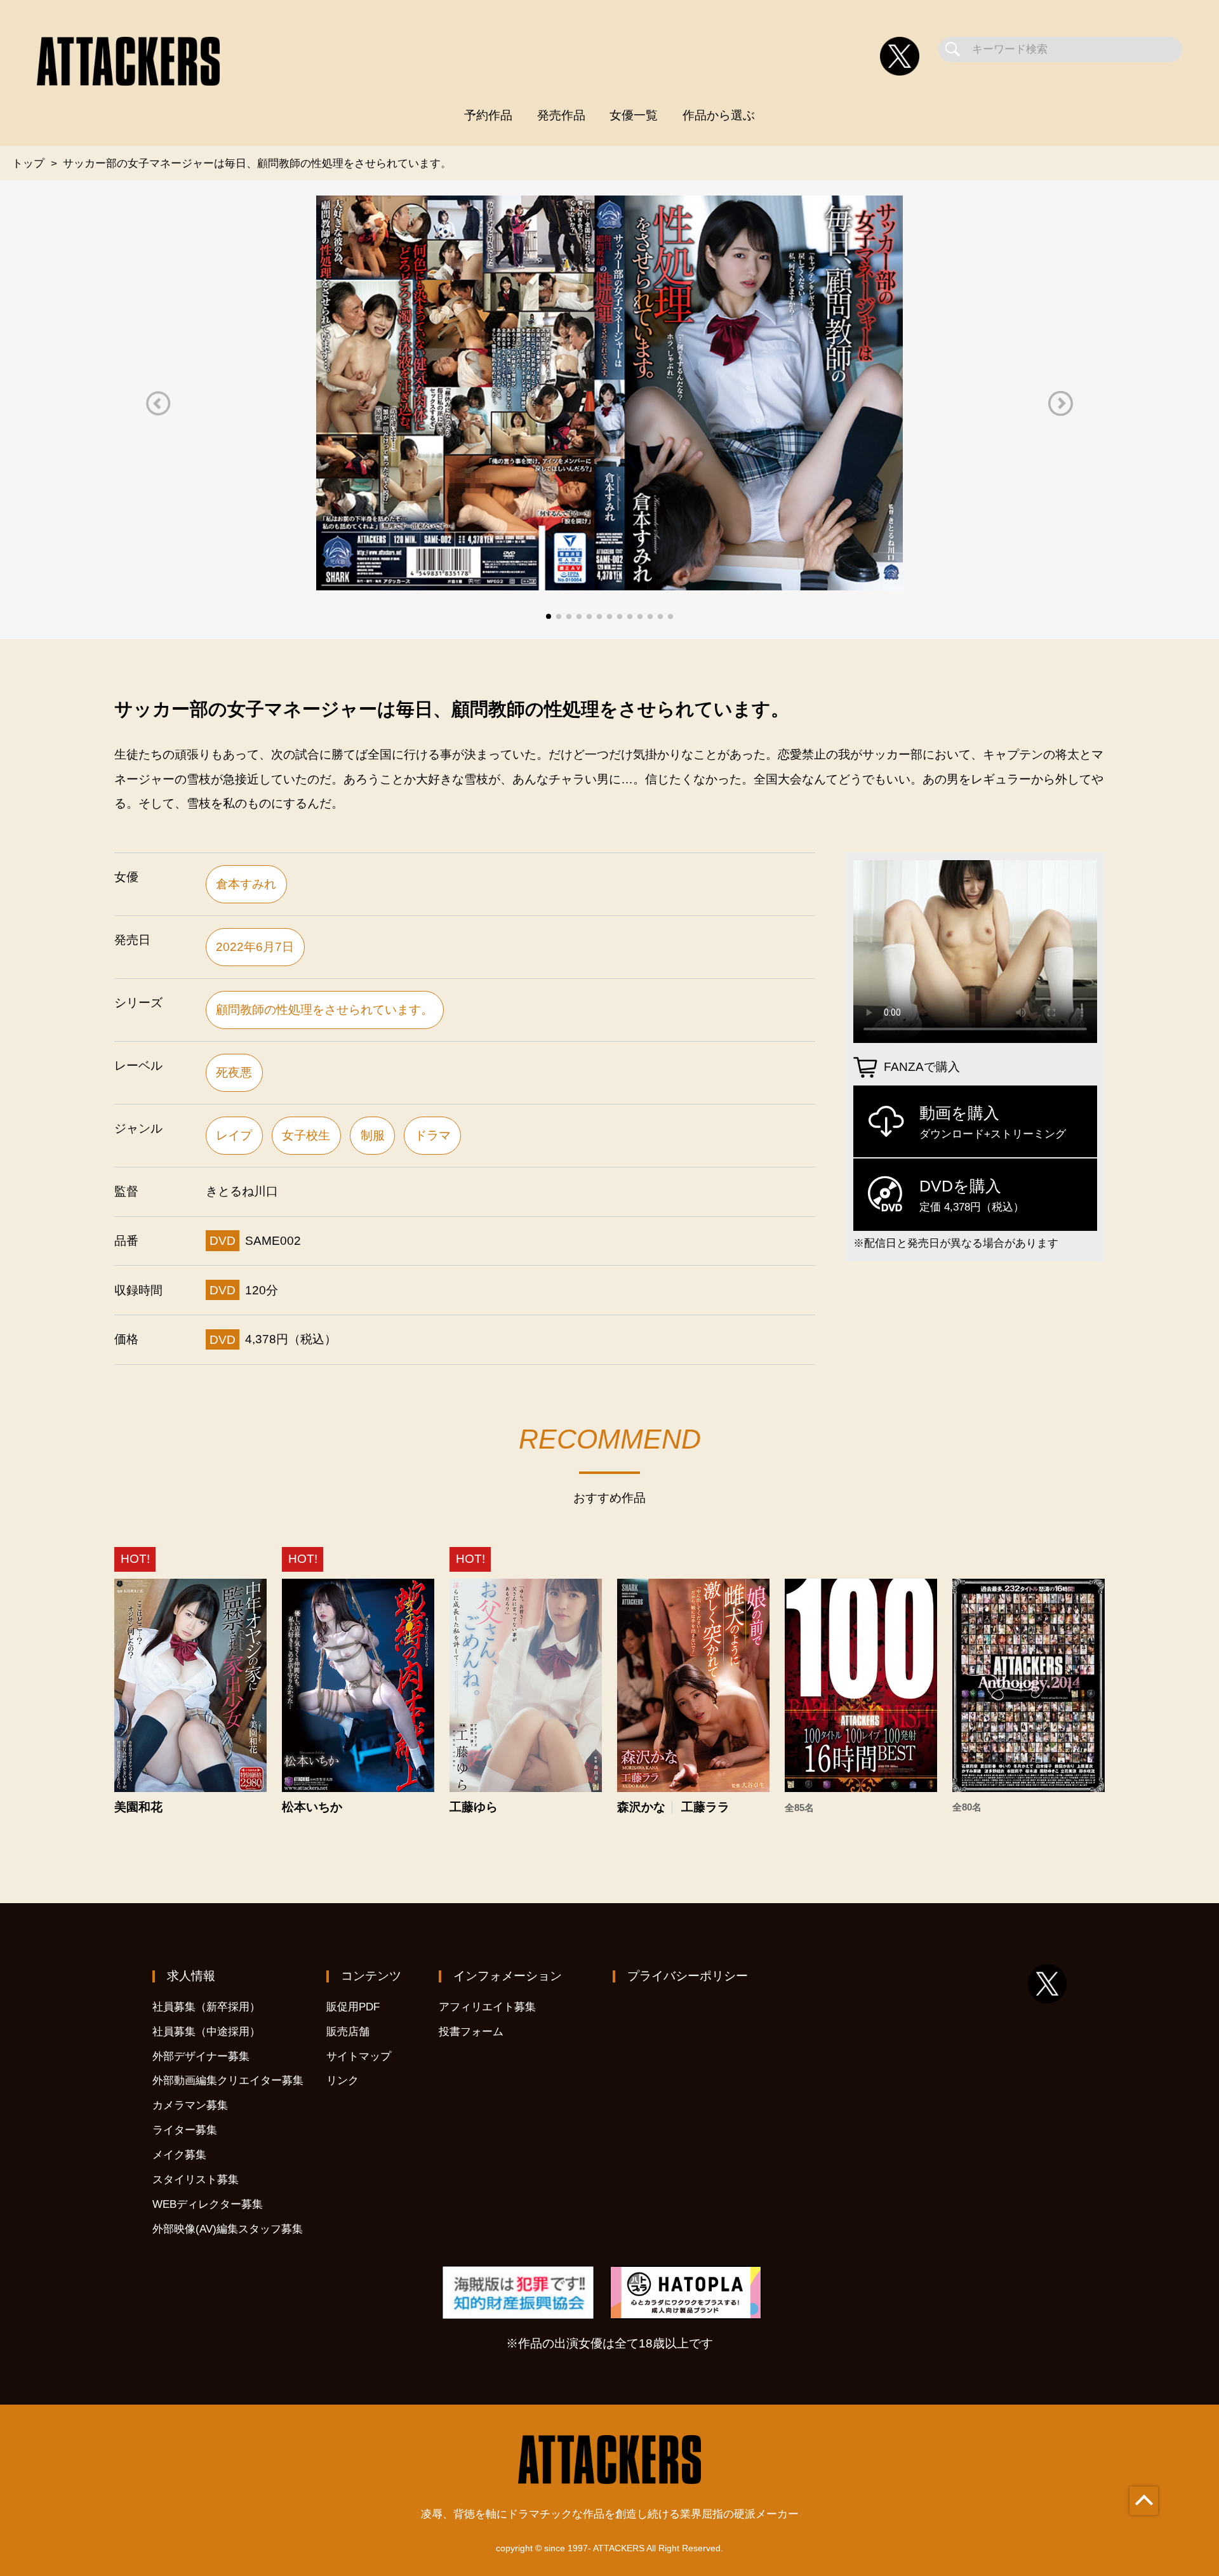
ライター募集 (185, 2130)
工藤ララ (705, 1807)
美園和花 (138, 1807)
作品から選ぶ (719, 115)
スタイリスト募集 (196, 2180)
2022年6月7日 (255, 947)
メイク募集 (179, 2155)
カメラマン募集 (190, 2105)
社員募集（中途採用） (206, 2032)
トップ (28, 163)
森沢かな (641, 1807)
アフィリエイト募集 (487, 2007)
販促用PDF (353, 2007)
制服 (373, 1135)
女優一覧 (634, 115)
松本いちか (312, 1807)
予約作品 (488, 115)
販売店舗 (348, 2032)
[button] (158, 403)
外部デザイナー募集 (201, 2056)
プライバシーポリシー (688, 1976)
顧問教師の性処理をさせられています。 (324, 1010)
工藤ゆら (474, 1807)
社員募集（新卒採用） (206, 2007)
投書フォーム (471, 2032)
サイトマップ (359, 2056)
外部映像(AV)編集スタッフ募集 (228, 2229)
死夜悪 (234, 1072)
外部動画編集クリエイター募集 (228, 2081)
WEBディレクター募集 (208, 2204)
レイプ (234, 1135)
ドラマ (433, 1135)
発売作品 (561, 115)
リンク (343, 2081)
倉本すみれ (246, 884)
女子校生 (306, 1135)
